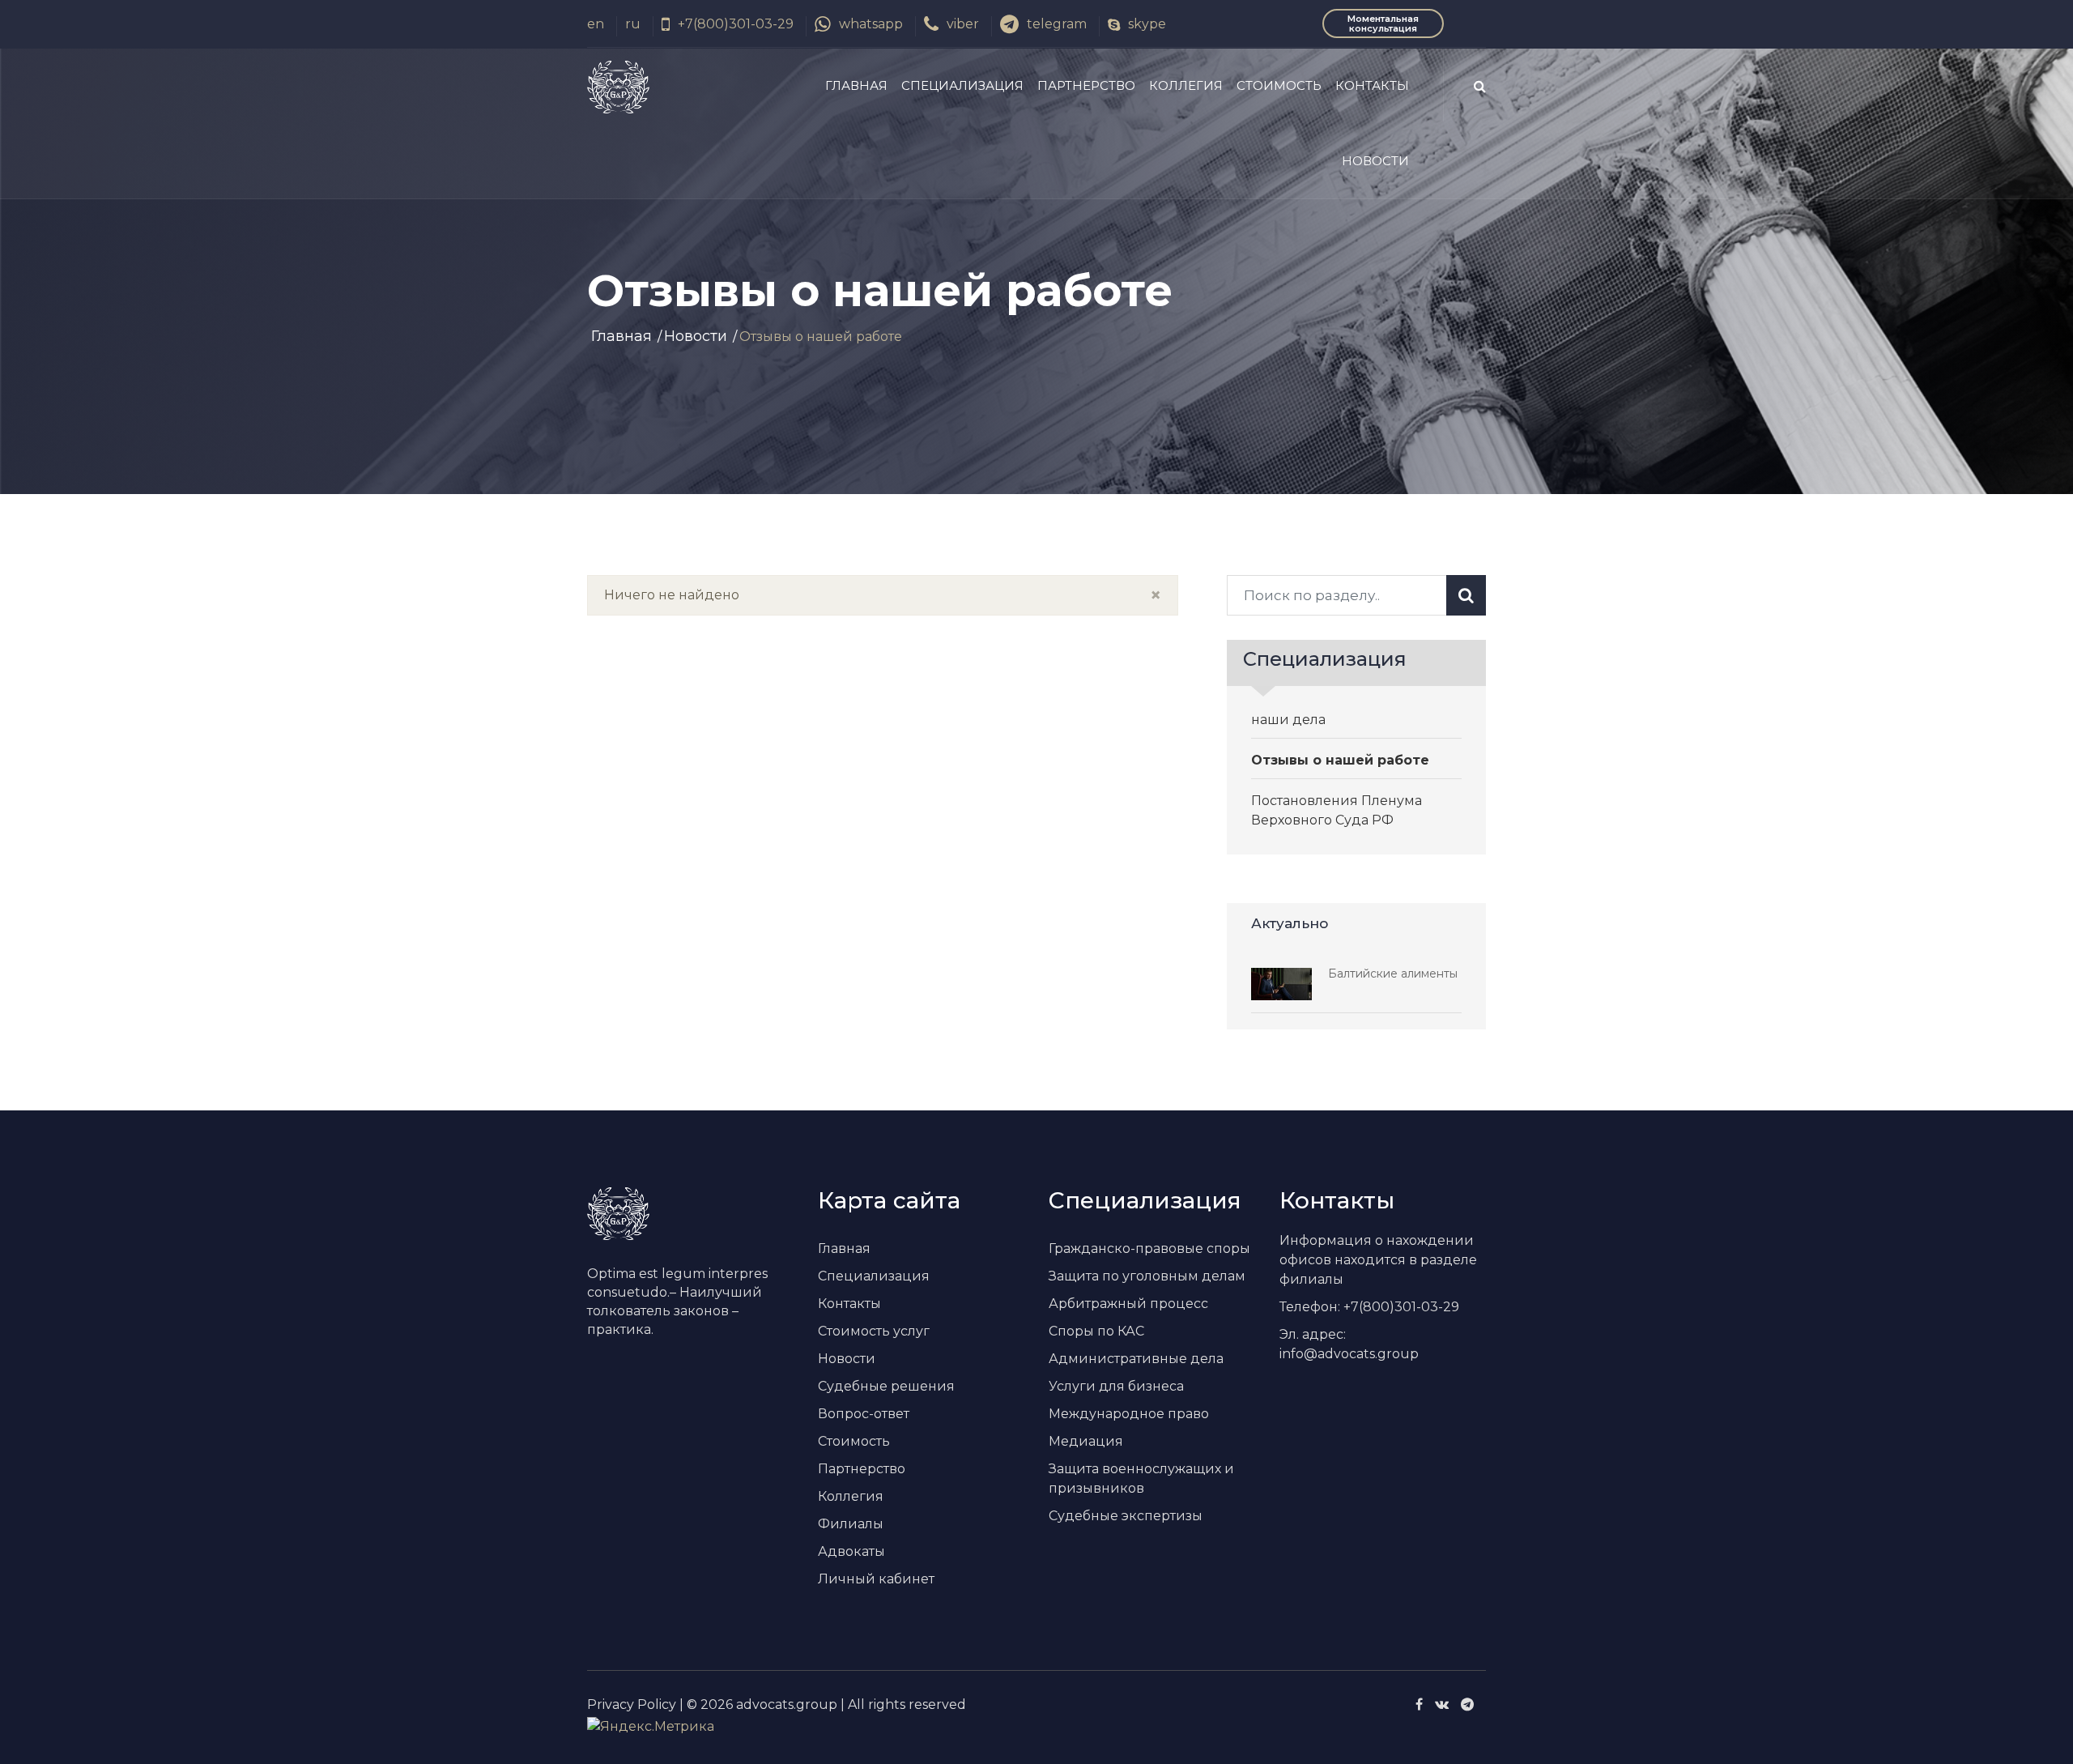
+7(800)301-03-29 (736, 24)
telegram (1057, 24)
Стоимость (1279, 85)
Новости (1375, 161)
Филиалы (851, 1524)
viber (963, 24)
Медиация (1086, 1441)
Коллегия (1186, 85)
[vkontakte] (1442, 1704)
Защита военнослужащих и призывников (1141, 1479)
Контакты (1372, 85)
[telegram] (1467, 1704)
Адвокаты (851, 1551)
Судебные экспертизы (1126, 1516)
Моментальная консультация (1383, 23)
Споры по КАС (1096, 1331)
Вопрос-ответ (864, 1414)
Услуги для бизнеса (1116, 1386)
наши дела (1288, 720)
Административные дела (1136, 1359)
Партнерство (1086, 85)
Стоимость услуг (874, 1331)
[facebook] (1419, 1704)
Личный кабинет (876, 1579)
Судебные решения (886, 1386)
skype (1147, 24)
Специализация (962, 85)
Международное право (1129, 1414)
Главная (856, 85)
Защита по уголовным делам (1147, 1276)
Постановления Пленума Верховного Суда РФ (1337, 810)
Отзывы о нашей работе (1340, 760)
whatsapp (871, 24)
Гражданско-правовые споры (1149, 1248)
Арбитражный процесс (1128, 1304)
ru (633, 24)
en (596, 24)
